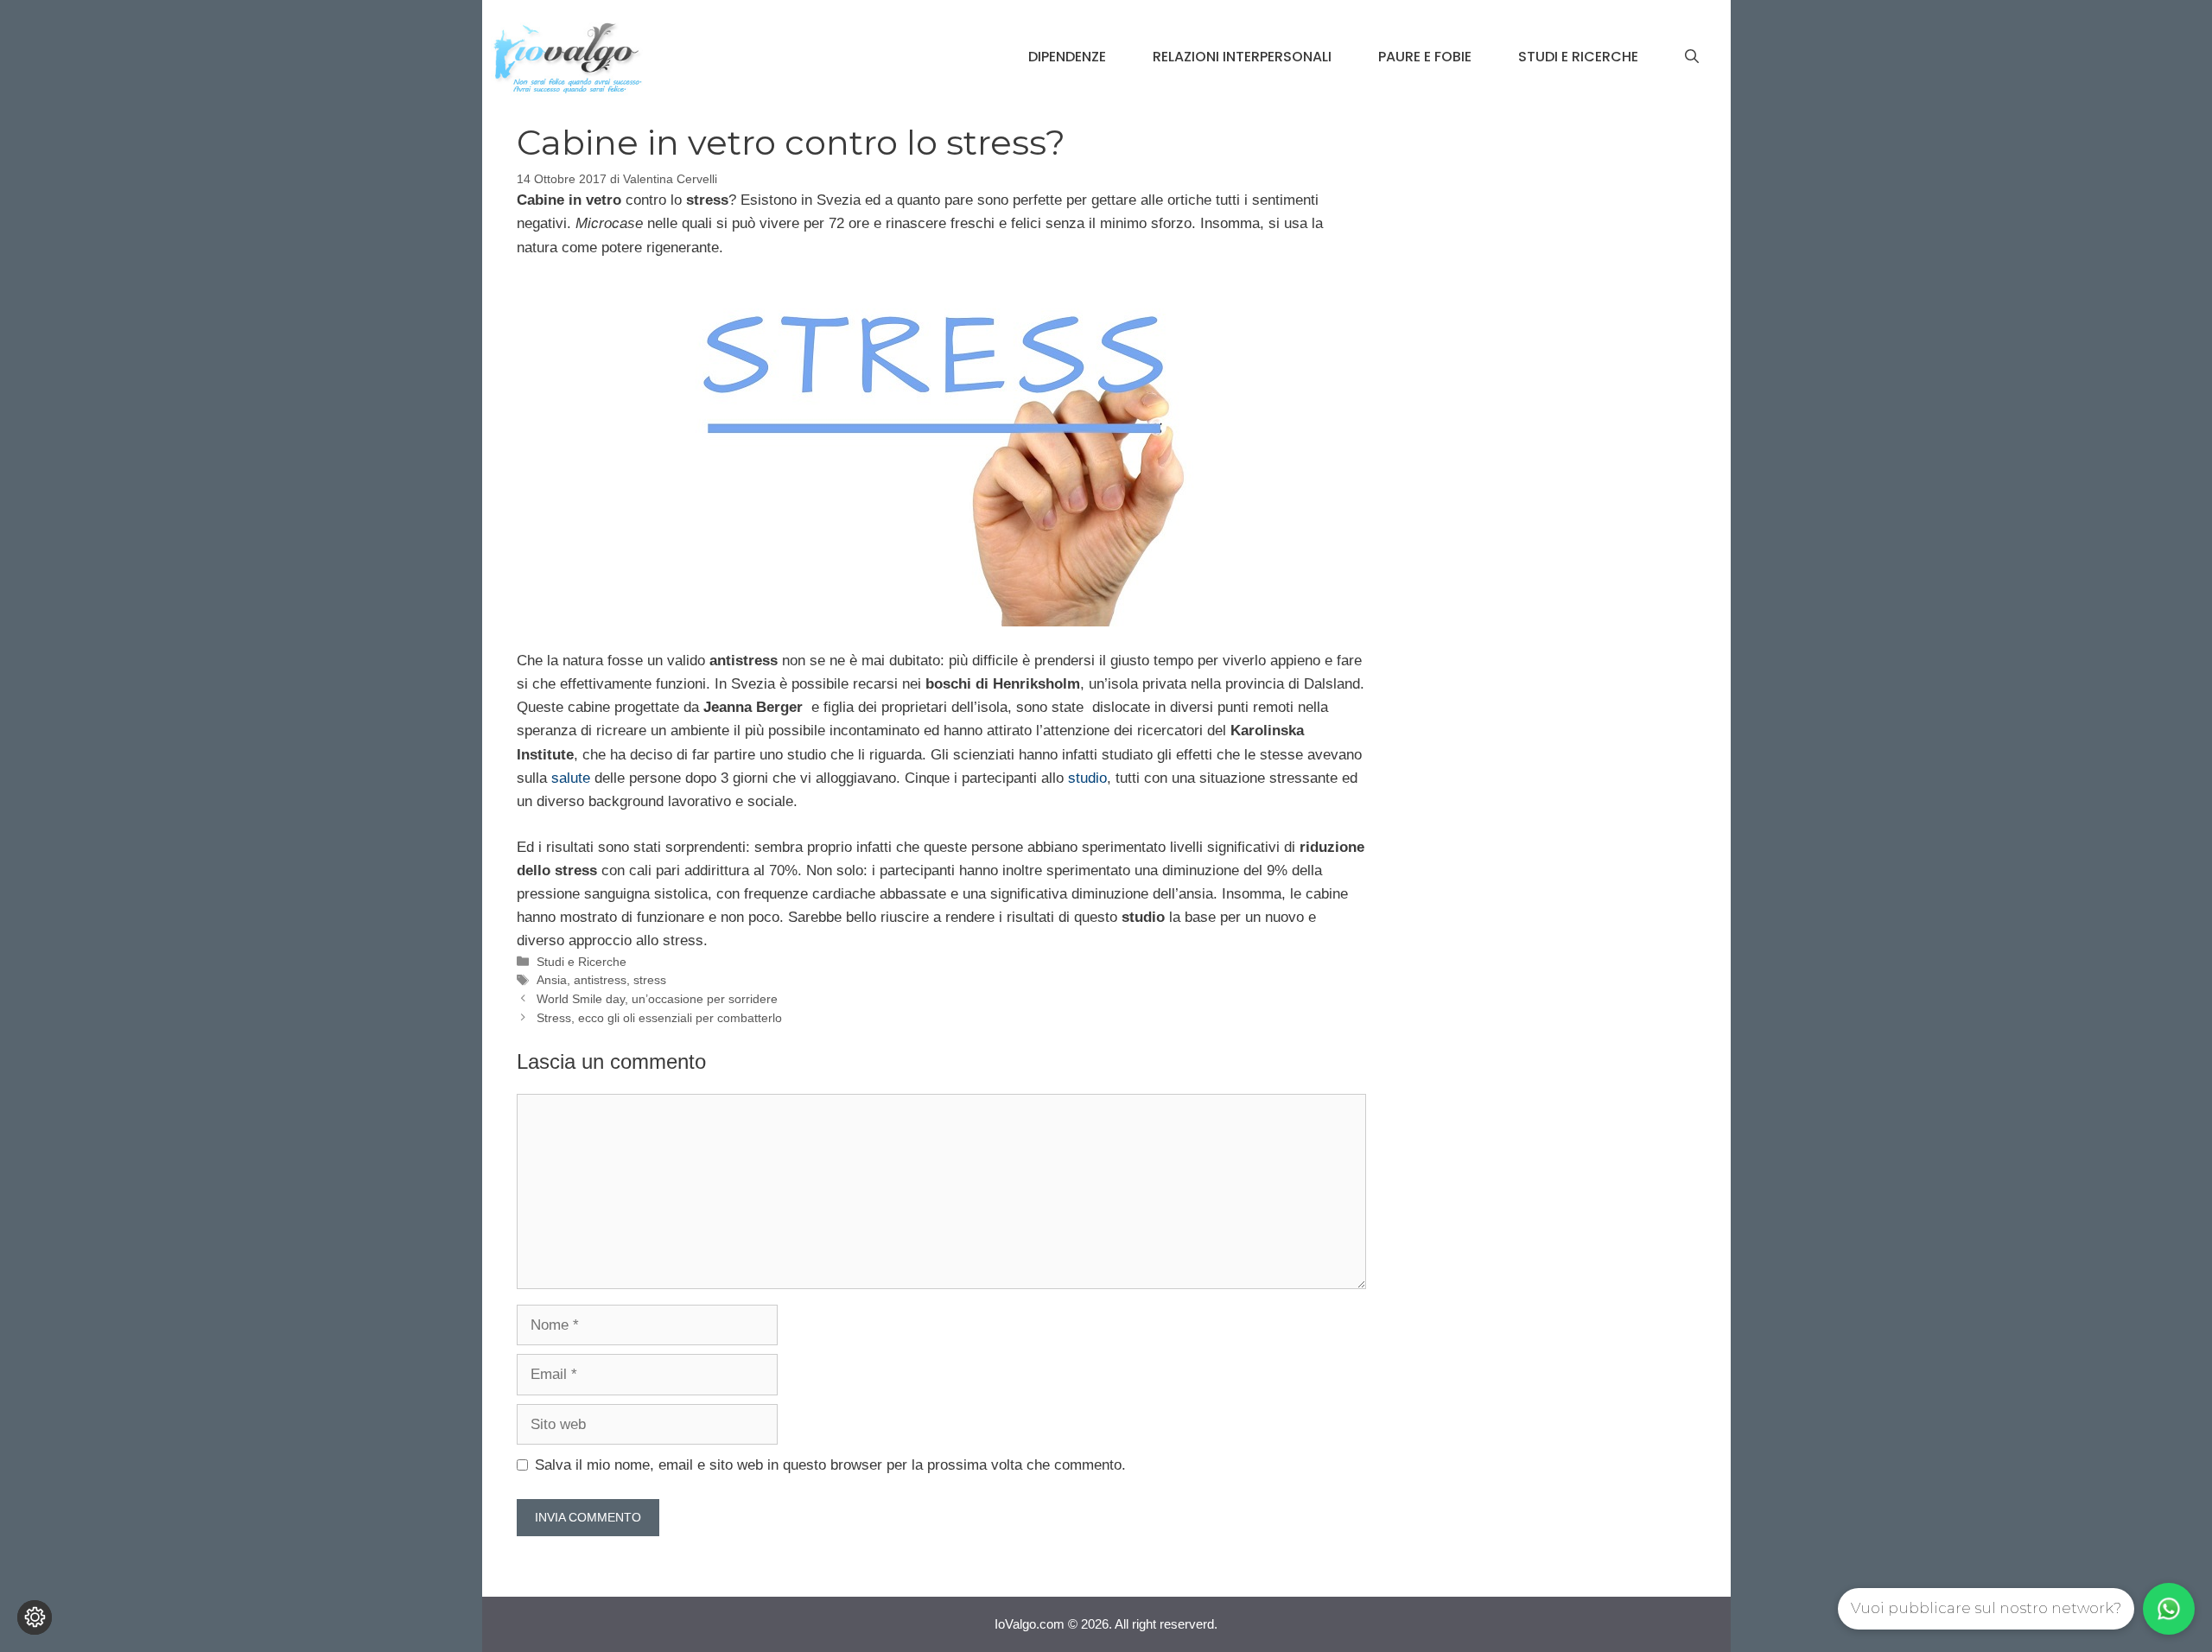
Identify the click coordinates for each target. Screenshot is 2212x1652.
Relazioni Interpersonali (1242, 57)
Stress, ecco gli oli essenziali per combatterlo (659, 1018)
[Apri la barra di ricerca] (1692, 57)
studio (1087, 778)
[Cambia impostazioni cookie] (35, 1617)
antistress (600, 980)
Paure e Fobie (1425, 57)
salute (571, 778)
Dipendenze (1067, 57)
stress (650, 980)
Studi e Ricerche (1578, 57)
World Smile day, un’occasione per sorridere (657, 999)
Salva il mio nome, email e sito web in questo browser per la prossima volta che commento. (830, 1465)
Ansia (552, 980)
